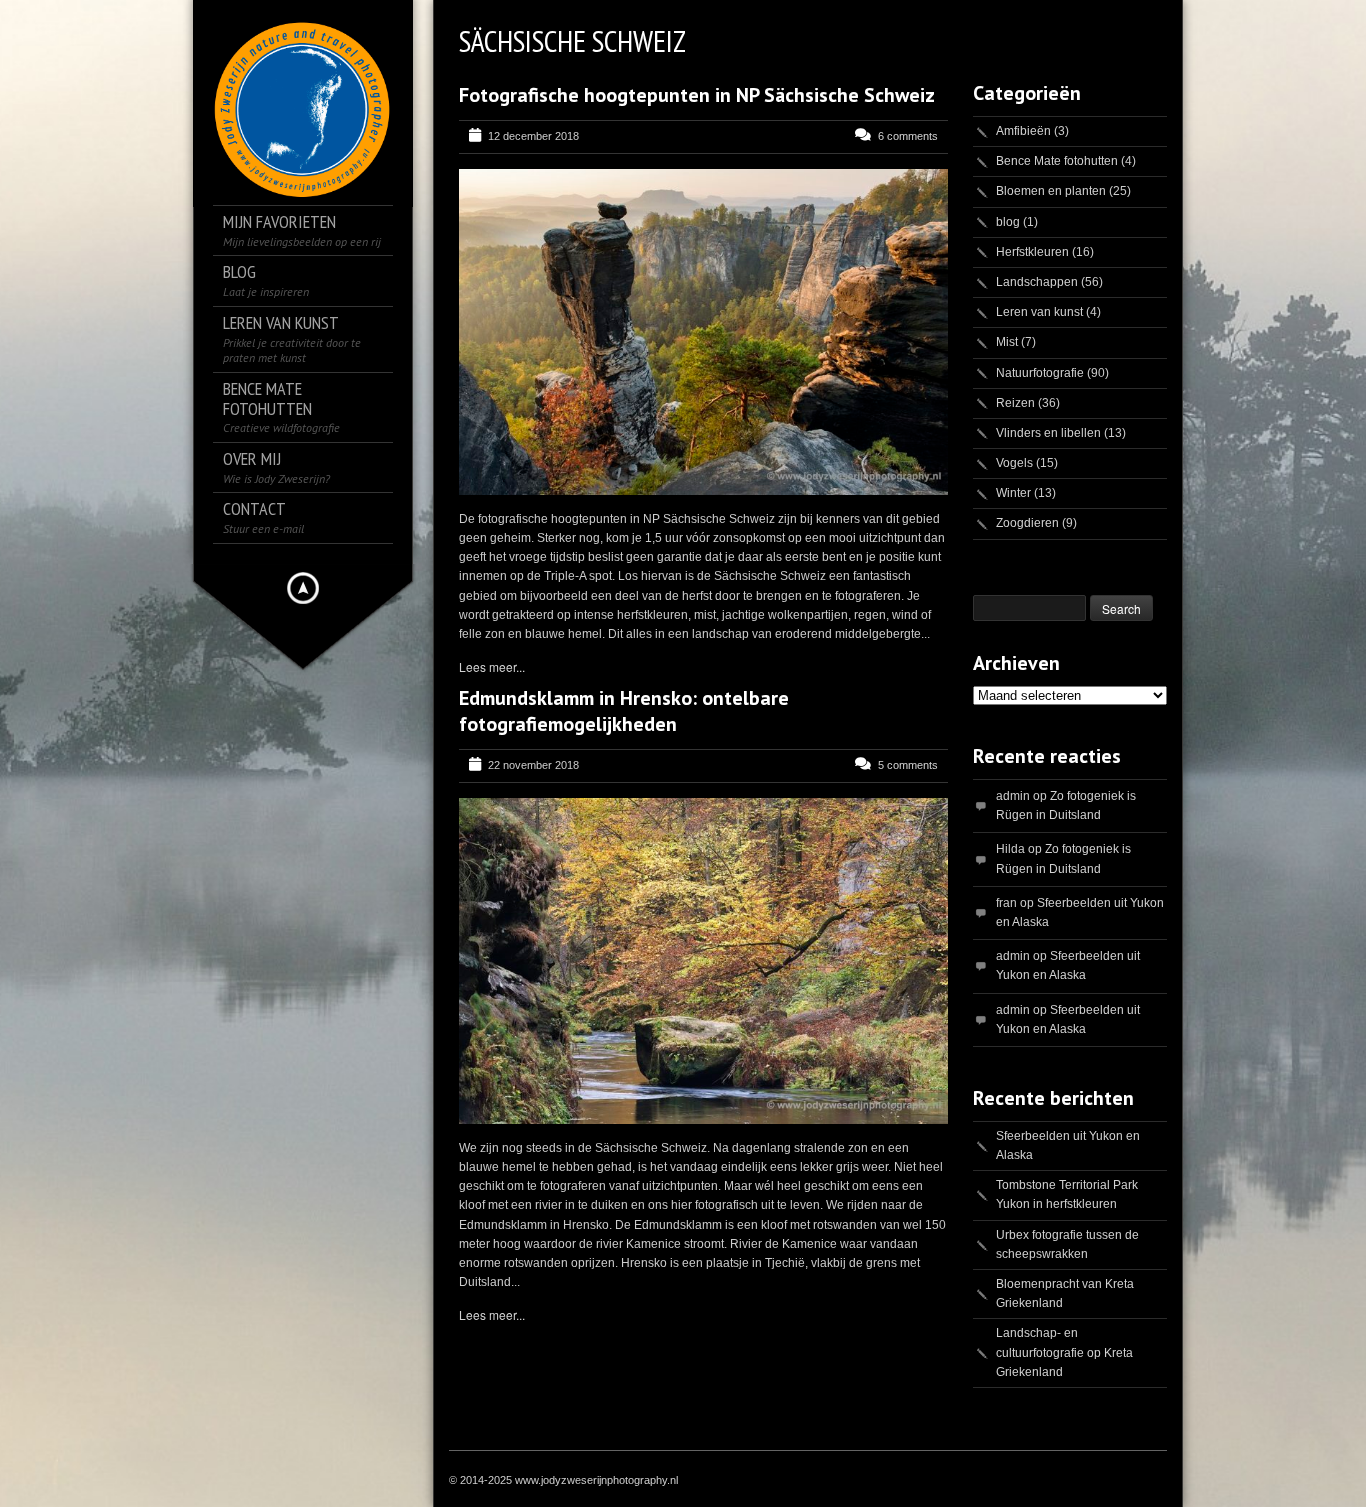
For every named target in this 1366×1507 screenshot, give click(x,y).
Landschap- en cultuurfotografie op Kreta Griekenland (1064, 1352)
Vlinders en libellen (1048, 433)
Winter (1013, 493)
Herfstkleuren (1032, 252)
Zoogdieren (1027, 523)
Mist (1007, 342)
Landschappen (1037, 282)
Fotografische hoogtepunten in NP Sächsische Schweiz (697, 95)
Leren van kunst (1039, 312)
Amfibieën (1023, 131)
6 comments (908, 136)
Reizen (1015, 403)
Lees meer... (492, 666)
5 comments (908, 765)
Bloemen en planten (1051, 191)
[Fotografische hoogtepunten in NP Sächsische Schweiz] (703, 332)
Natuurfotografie (1040, 373)
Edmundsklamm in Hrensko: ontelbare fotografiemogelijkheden (624, 711)
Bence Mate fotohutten (1057, 161)
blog (1008, 222)
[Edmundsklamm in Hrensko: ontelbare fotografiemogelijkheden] (703, 961)
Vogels (1014, 463)
